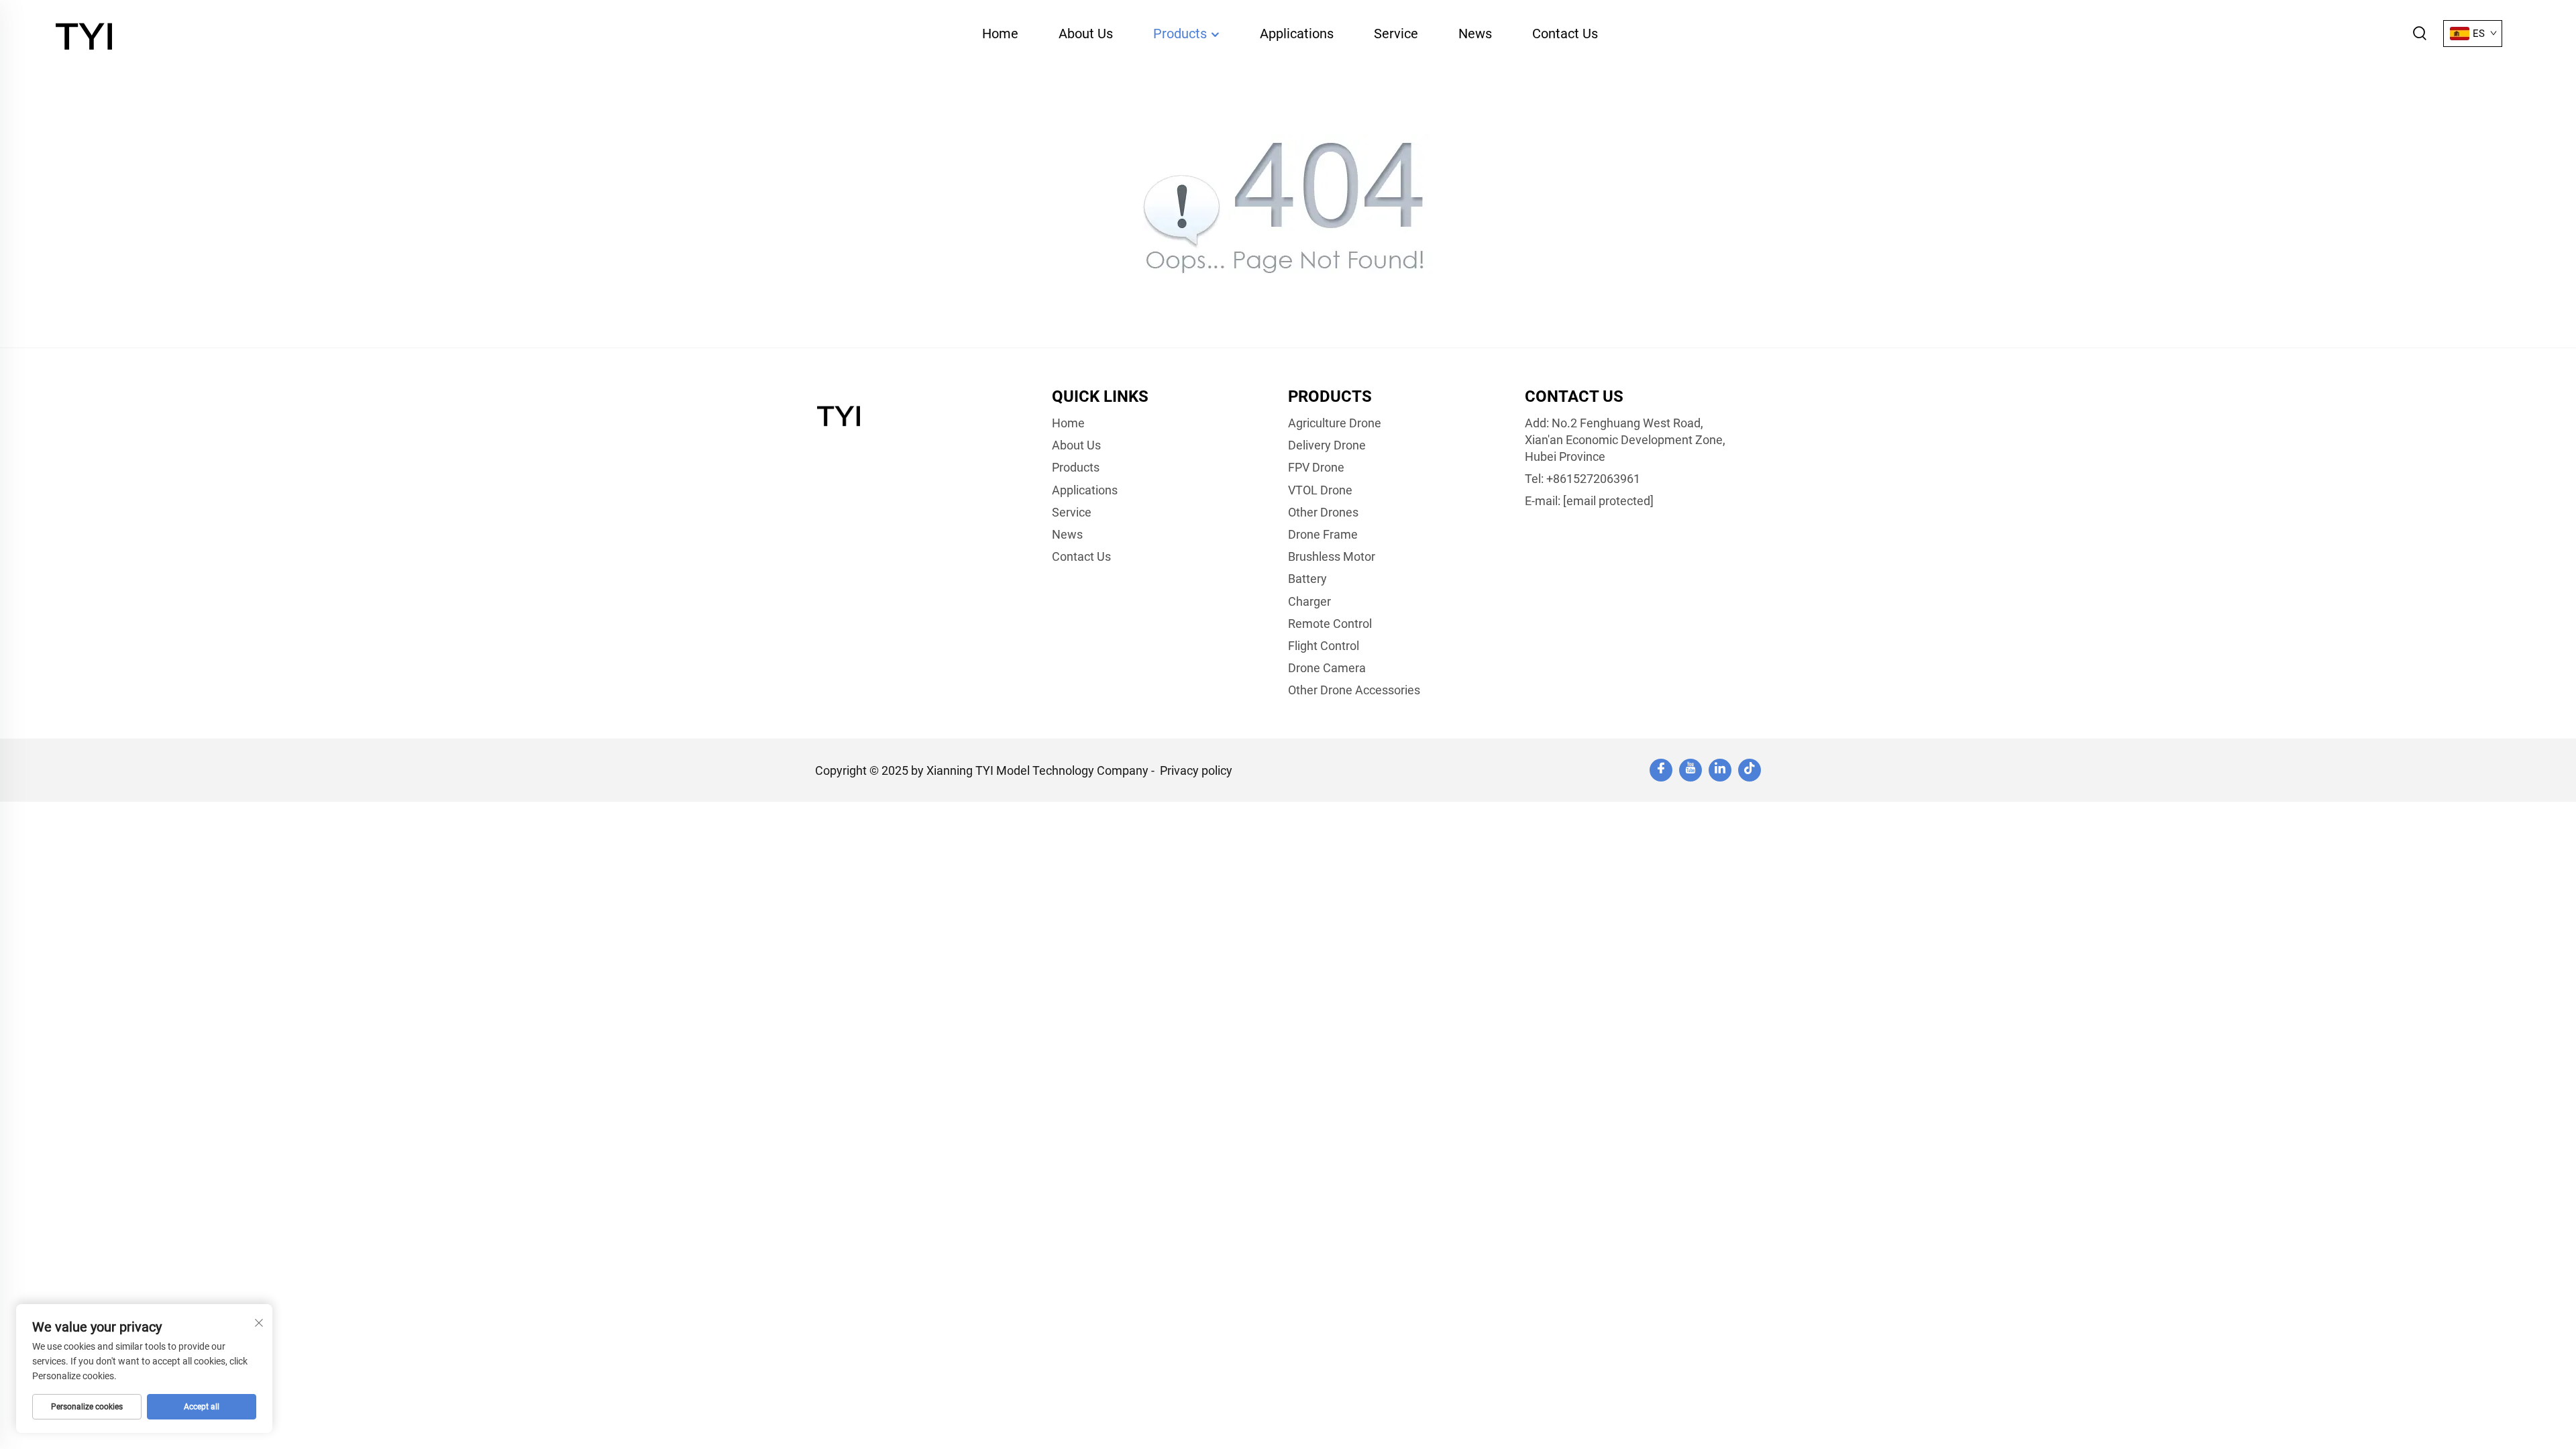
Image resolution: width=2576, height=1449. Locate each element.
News (1475, 34)
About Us (1086, 34)
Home (1000, 34)
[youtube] (1690, 770)
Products (1182, 34)
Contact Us (1565, 34)
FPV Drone (1316, 467)
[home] (87, 33)
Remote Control (1330, 624)
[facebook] (1661, 770)
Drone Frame (1323, 534)
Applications (1297, 34)
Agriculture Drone (1335, 423)
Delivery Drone (1327, 445)
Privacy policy (1196, 770)
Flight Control (1324, 646)
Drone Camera (1327, 668)
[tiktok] (1750, 770)
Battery (1307, 579)
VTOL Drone (1320, 490)
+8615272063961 (1593, 479)
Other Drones (1323, 512)
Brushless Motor (1332, 556)
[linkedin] (1720, 770)
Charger (1309, 601)
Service (1396, 34)
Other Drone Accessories (1354, 690)
